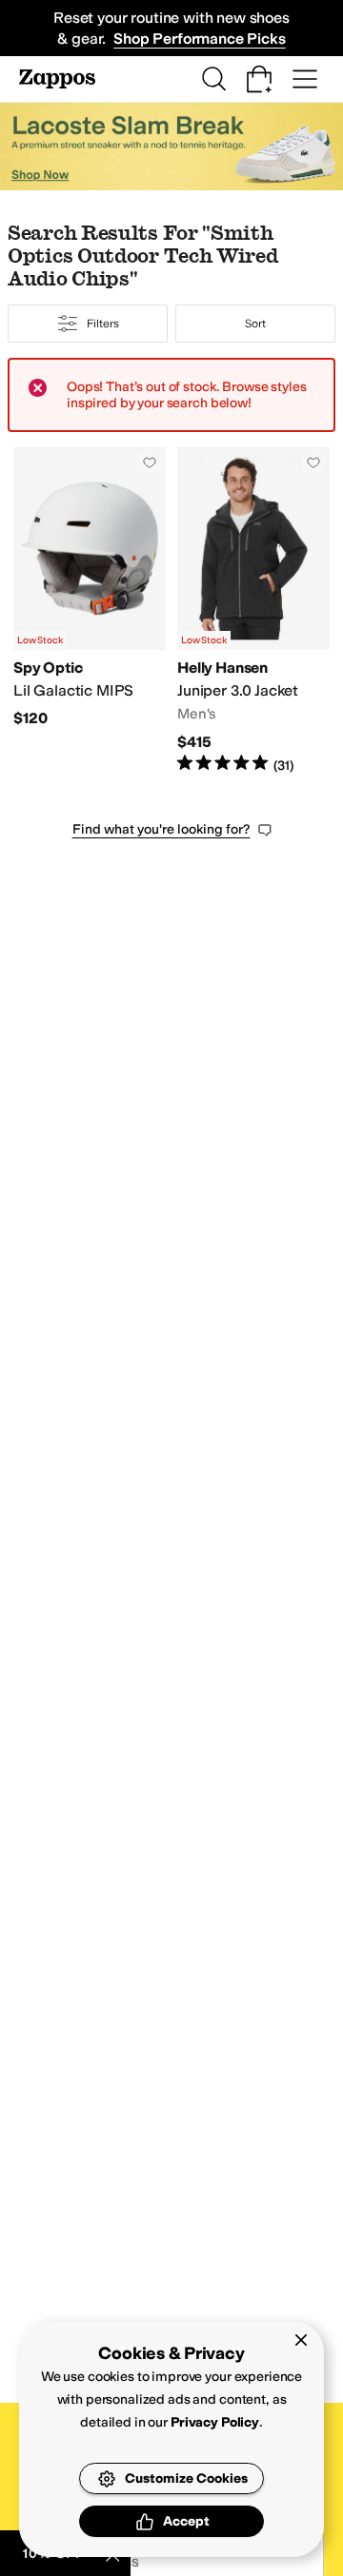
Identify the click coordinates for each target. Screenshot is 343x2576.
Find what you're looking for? (161, 829)
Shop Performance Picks (199, 39)
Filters (102, 324)
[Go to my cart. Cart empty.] (259, 79)
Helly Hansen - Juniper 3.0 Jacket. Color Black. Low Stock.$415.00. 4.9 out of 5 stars (253, 611)
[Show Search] (213, 79)
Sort (255, 324)
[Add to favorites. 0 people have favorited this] (150, 462)
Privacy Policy (215, 2422)
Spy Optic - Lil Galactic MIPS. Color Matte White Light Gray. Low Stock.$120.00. (90, 611)
